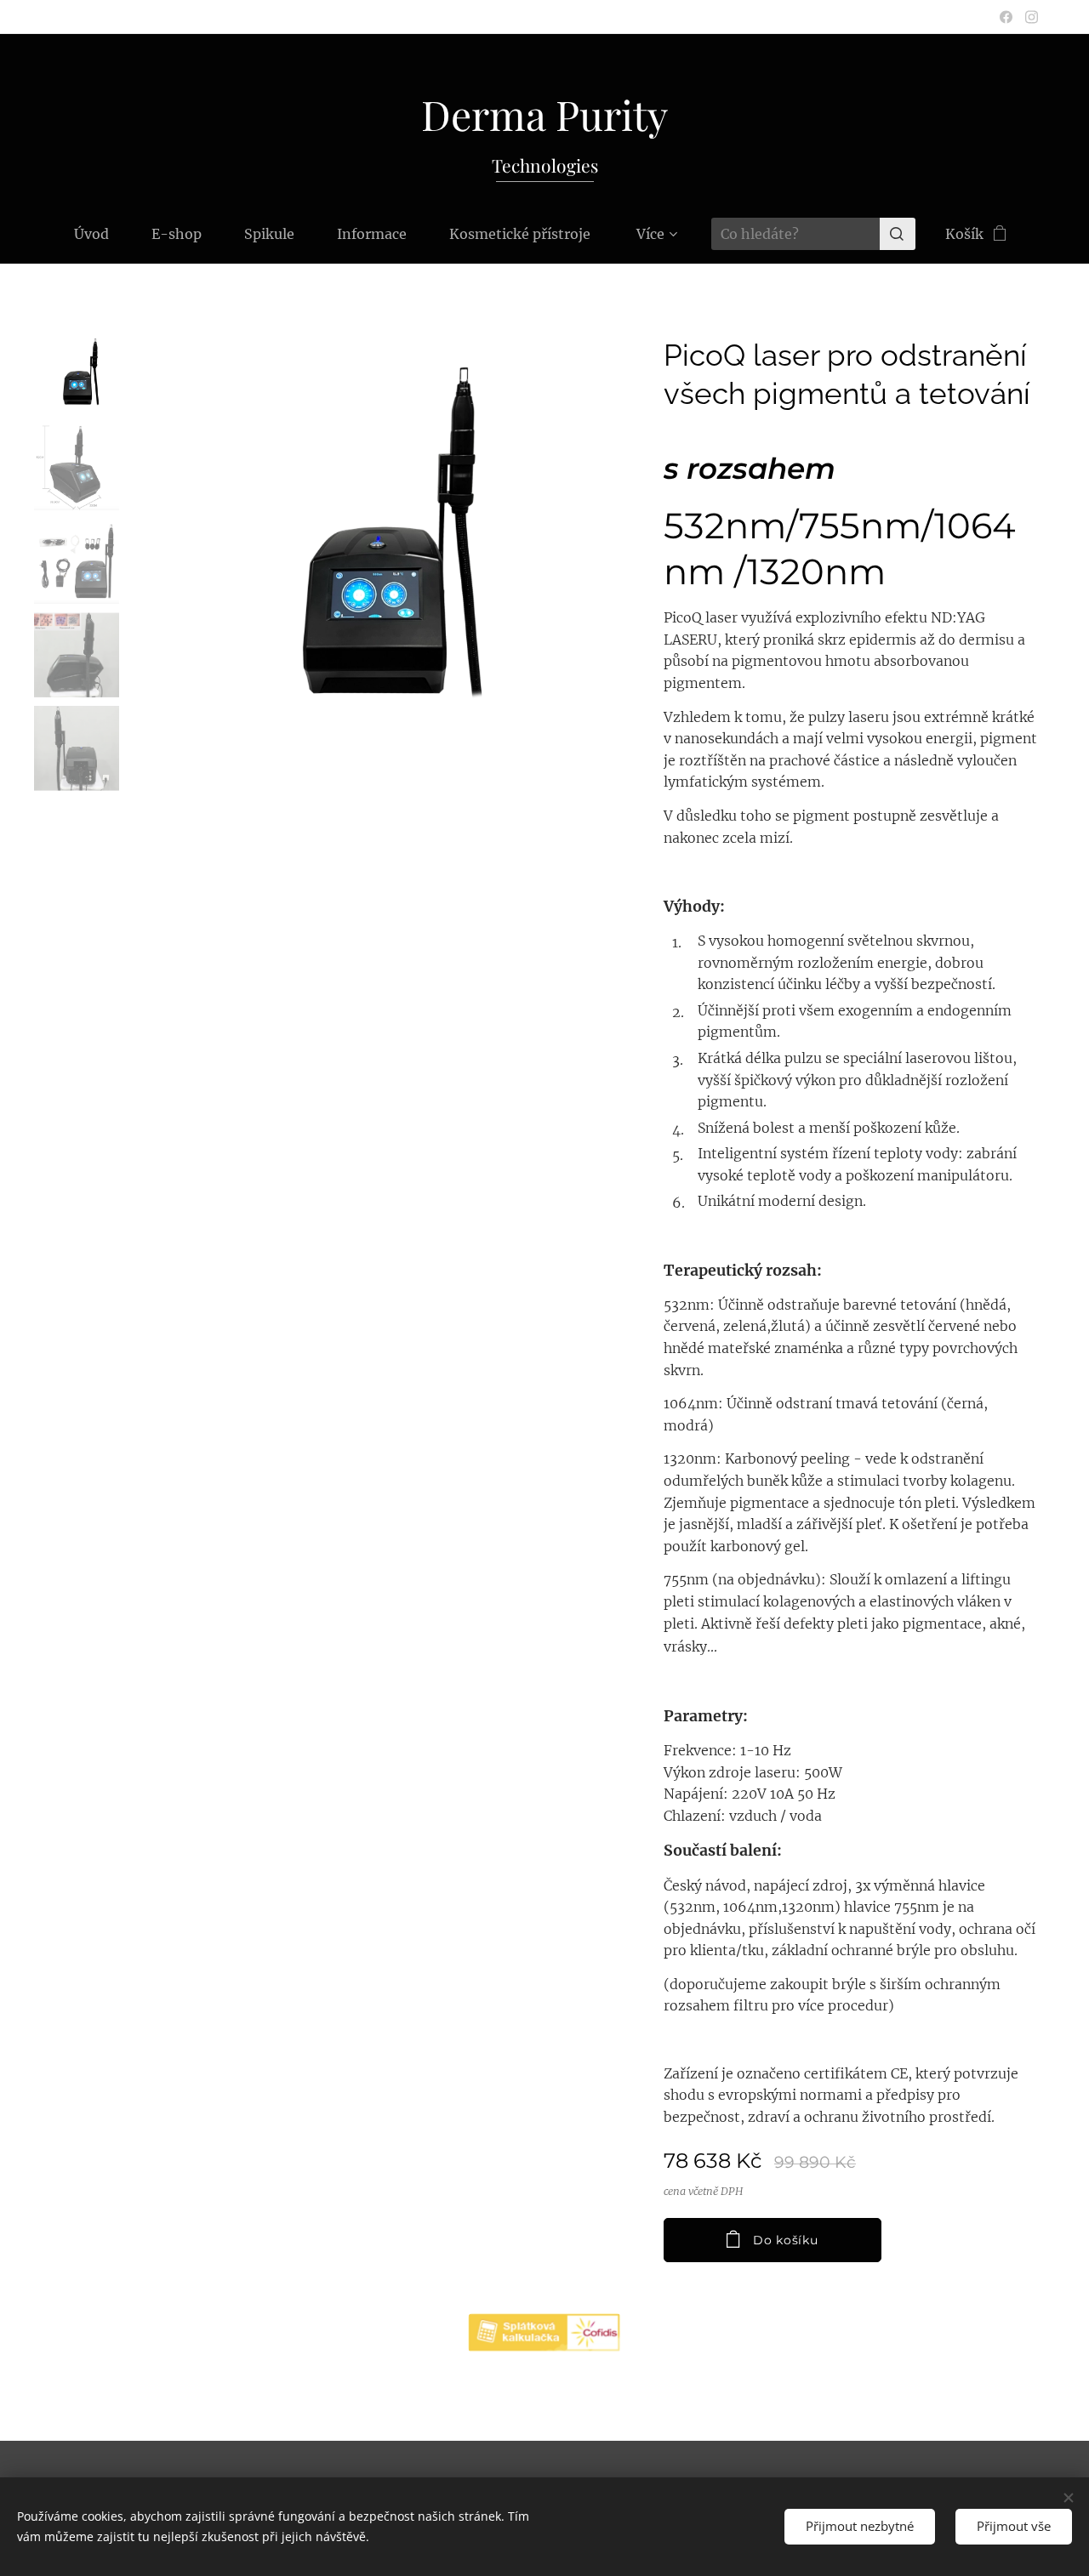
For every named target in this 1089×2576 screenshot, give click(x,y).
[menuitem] (102, 234)
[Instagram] (1032, 17)
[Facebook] (1006, 17)
